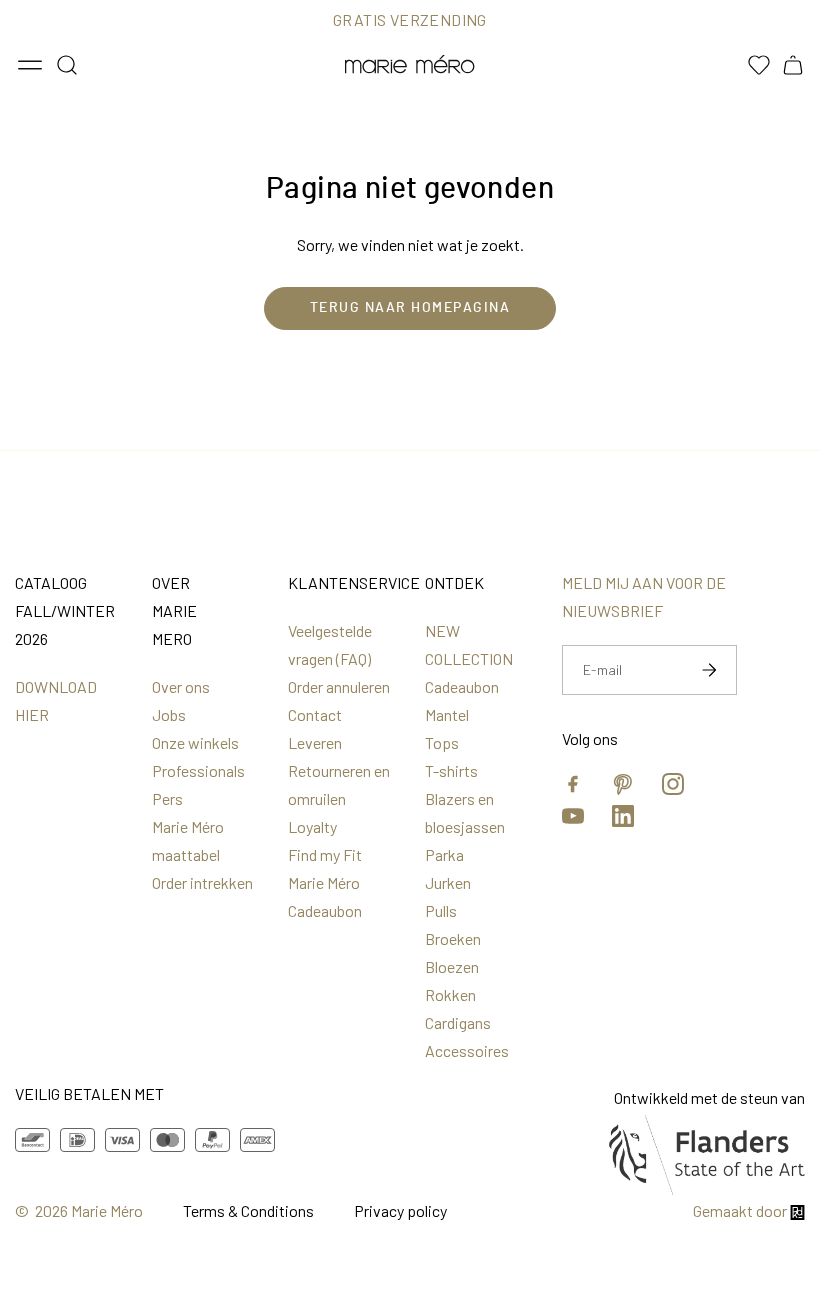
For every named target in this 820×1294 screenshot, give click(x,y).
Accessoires (467, 1050)
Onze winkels (195, 742)
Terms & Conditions (248, 1210)
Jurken (448, 882)
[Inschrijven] (709, 670)
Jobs (169, 714)
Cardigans (458, 1022)
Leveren (315, 742)
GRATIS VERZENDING (410, 19)
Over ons (181, 686)
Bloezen (452, 966)
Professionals (198, 770)
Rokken (450, 994)
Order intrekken (202, 882)
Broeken (453, 938)
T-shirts (451, 770)
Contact (315, 714)
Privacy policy (400, 1210)
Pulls (441, 910)
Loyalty (312, 826)
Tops (442, 742)
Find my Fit (325, 854)
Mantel (447, 714)
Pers (167, 798)
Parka (444, 854)
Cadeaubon (462, 686)
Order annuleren (339, 686)
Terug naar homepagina (410, 308)
